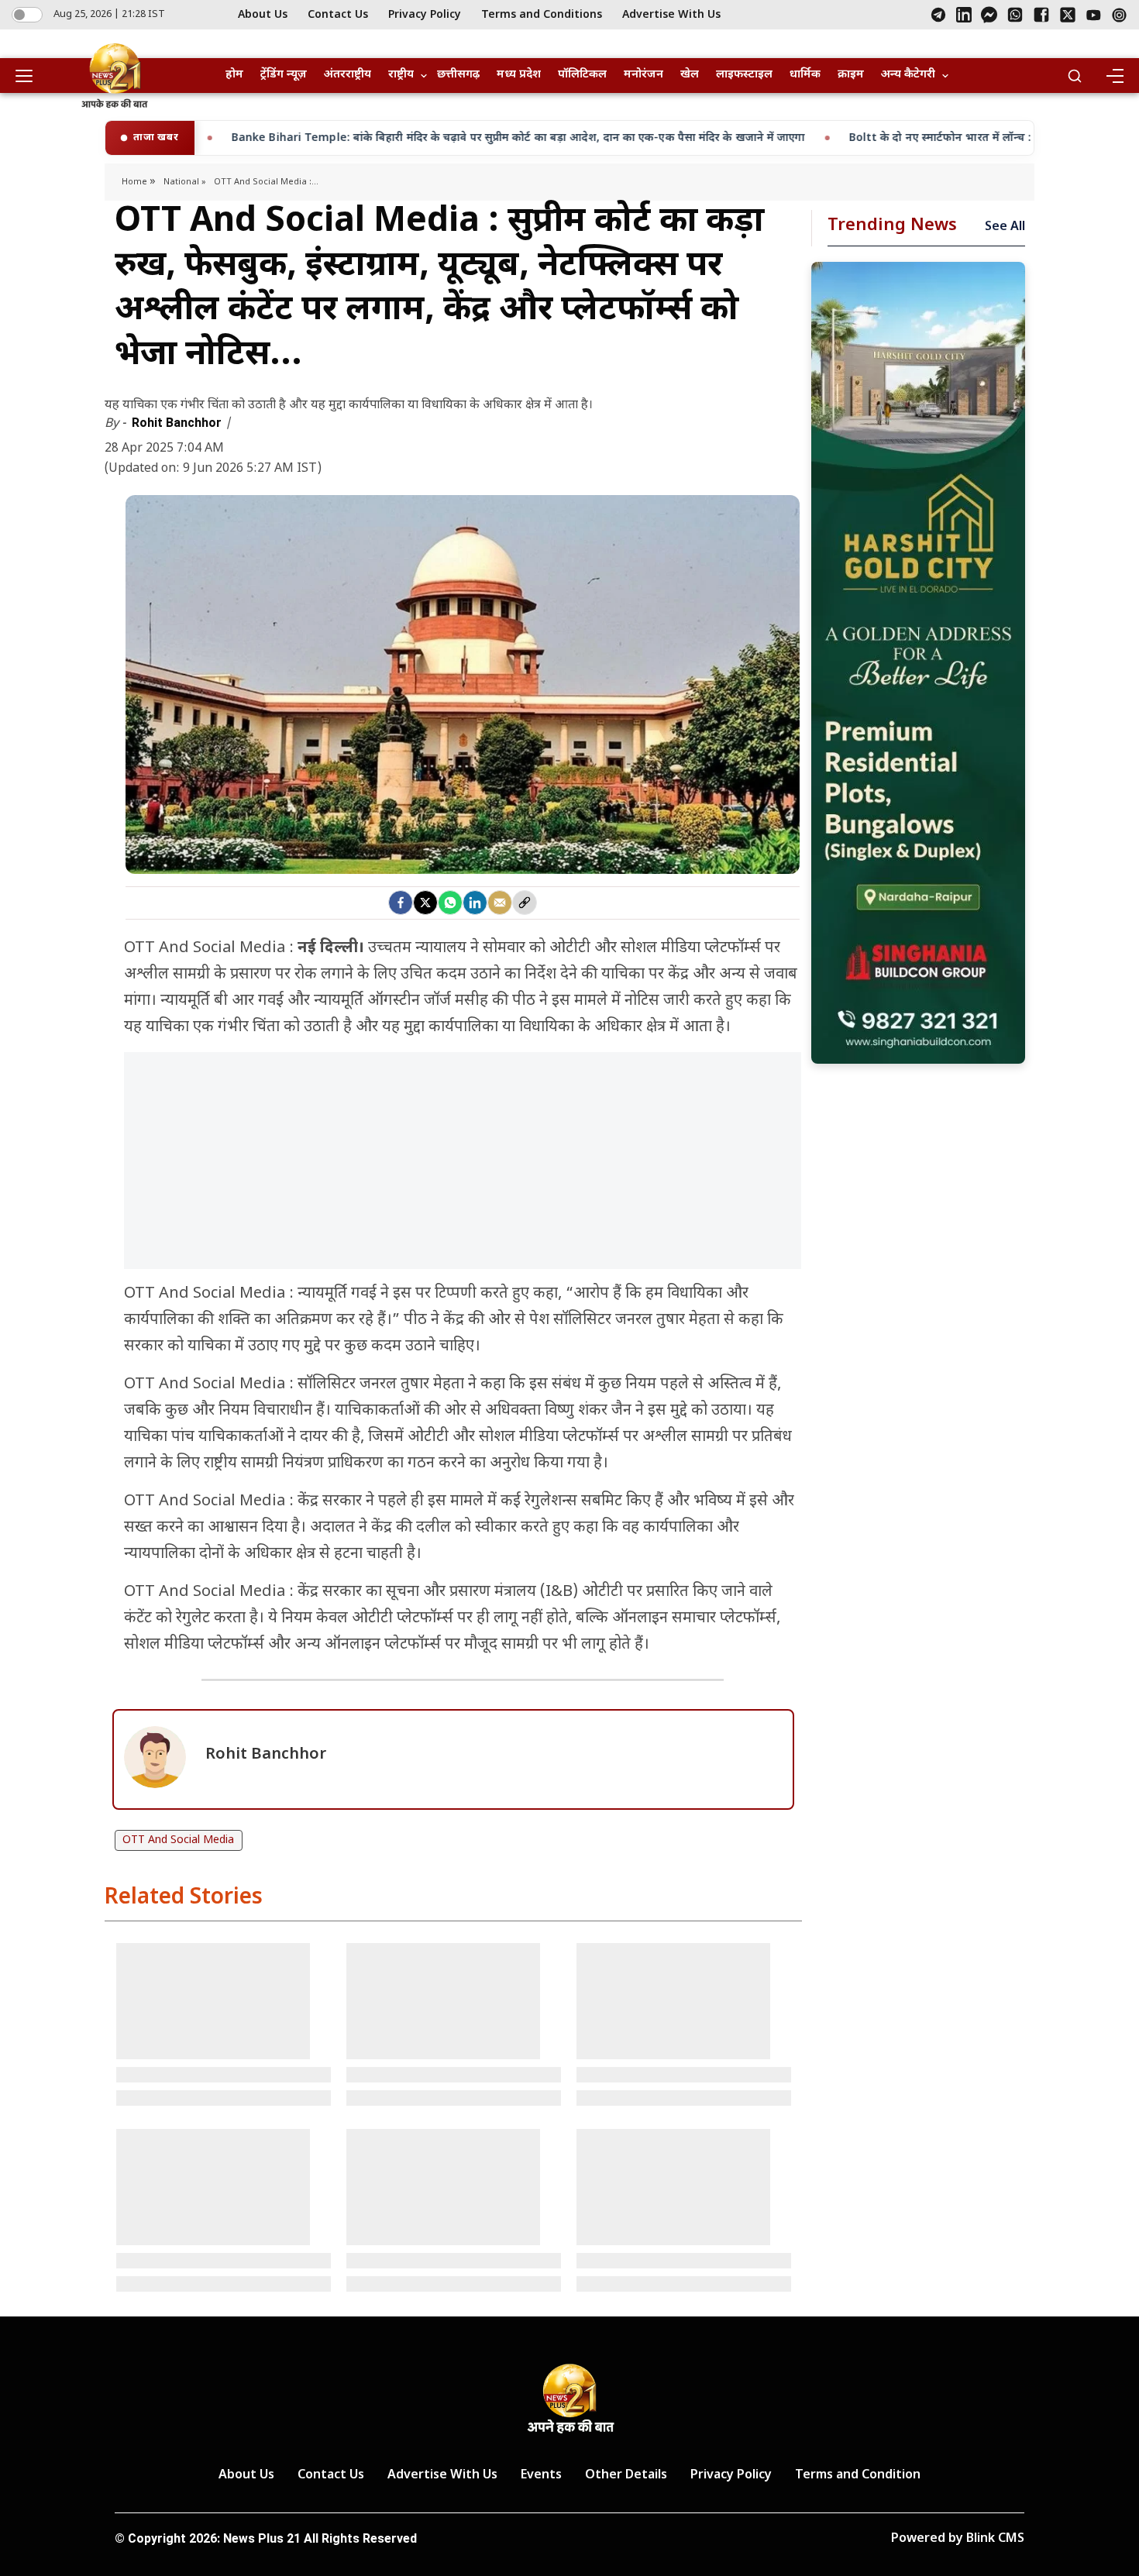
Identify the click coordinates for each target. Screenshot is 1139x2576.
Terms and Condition (858, 2476)
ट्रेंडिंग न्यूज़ (284, 75)
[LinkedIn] (964, 15)
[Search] (1075, 76)
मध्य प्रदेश (519, 75)
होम (234, 75)
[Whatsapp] (450, 903)
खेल (690, 75)
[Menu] (1114, 76)
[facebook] (401, 903)
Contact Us (338, 15)
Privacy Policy (425, 15)
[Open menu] (29, 76)
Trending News (892, 226)
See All (1005, 227)
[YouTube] (1094, 15)
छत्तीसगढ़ (458, 75)
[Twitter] (425, 903)
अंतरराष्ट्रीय (348, 75)
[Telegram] (938, 15)
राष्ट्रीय (401, 75)
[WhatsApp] (1015, 15)
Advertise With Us (671, 15)
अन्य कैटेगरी (908, 75)
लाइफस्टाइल (744, 75)
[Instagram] (1119, 15)
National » (185, 182)
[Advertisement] (463, 1168)
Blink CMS (995, 2539)
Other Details (626, 2476)
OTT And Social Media (178, 1840)
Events (541, 2476)
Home (136, 182)
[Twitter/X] (1068, 15)
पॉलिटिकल (582, 75)
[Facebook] (1041, 15)
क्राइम (851, 75)
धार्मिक (805, 75)
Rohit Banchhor (178, 423)
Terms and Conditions (542, 15)
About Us (263, 15)
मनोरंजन (643, 75)
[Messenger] (989, 15)
